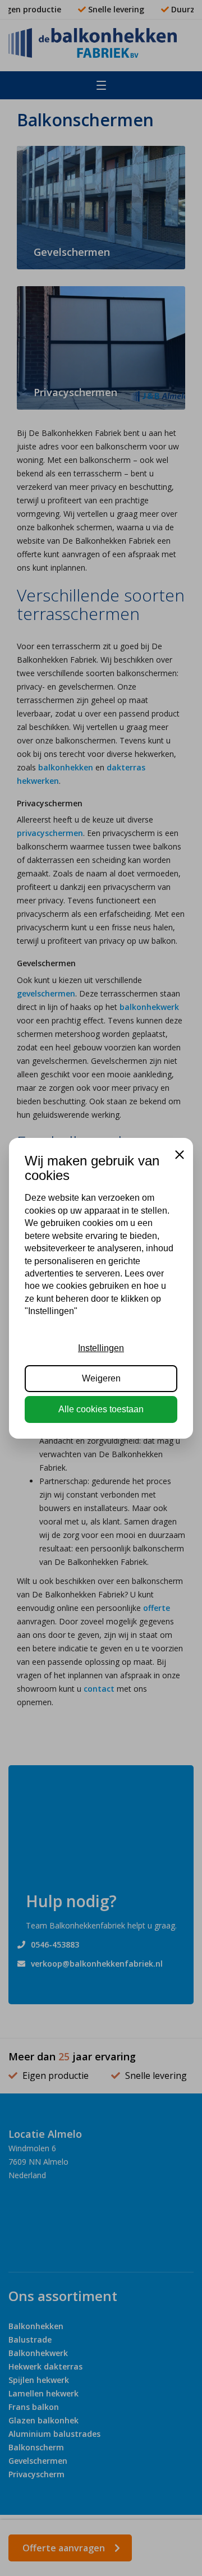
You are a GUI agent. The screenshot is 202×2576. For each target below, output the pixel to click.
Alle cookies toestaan (101, 1409)
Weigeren (101, 1378)
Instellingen (101, 1348)
